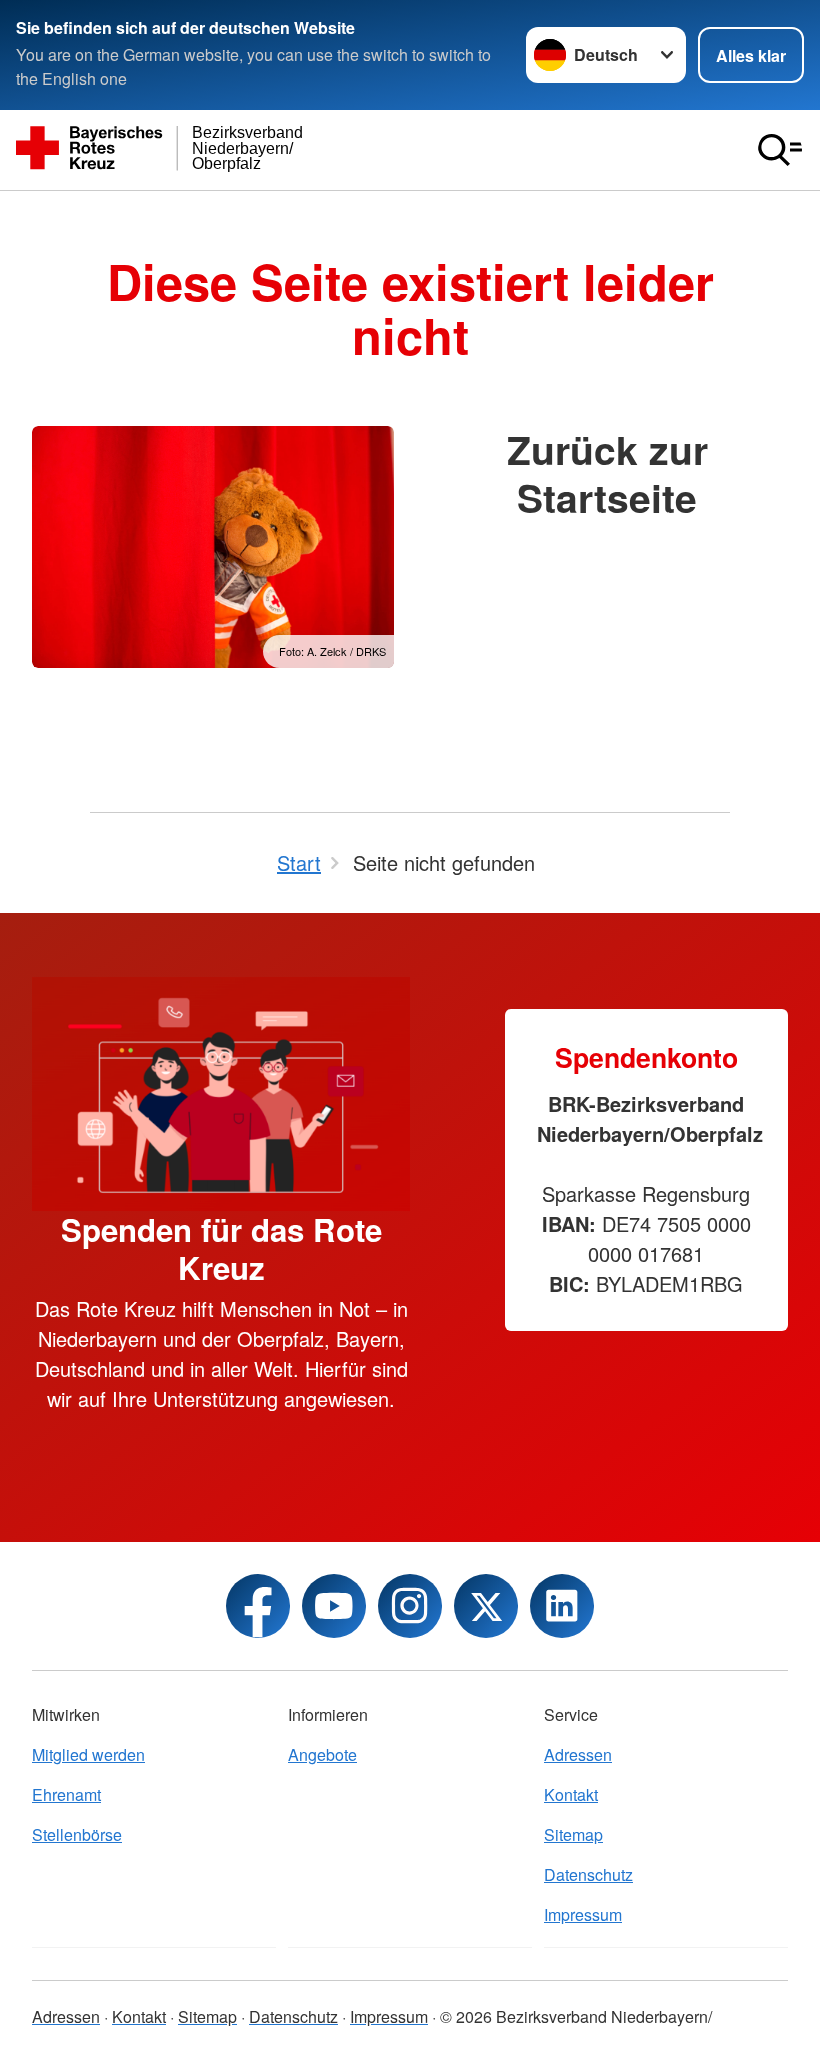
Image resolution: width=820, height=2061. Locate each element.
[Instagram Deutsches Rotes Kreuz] (410, 1606)
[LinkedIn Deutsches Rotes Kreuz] (562, 1606)
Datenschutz (588, 1874)
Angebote (322, 1754)
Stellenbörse (77, 1834)
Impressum (583, 1914)
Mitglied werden (88, 1754)
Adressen (578, 1754)
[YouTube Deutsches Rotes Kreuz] (334, 1606)
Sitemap (573, 1834)
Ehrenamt (66, 1794)
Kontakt (571, 1794)
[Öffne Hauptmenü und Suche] (780, 150)
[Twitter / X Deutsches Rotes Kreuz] (486, 1606)
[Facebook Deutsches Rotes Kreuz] (258, 1606)
